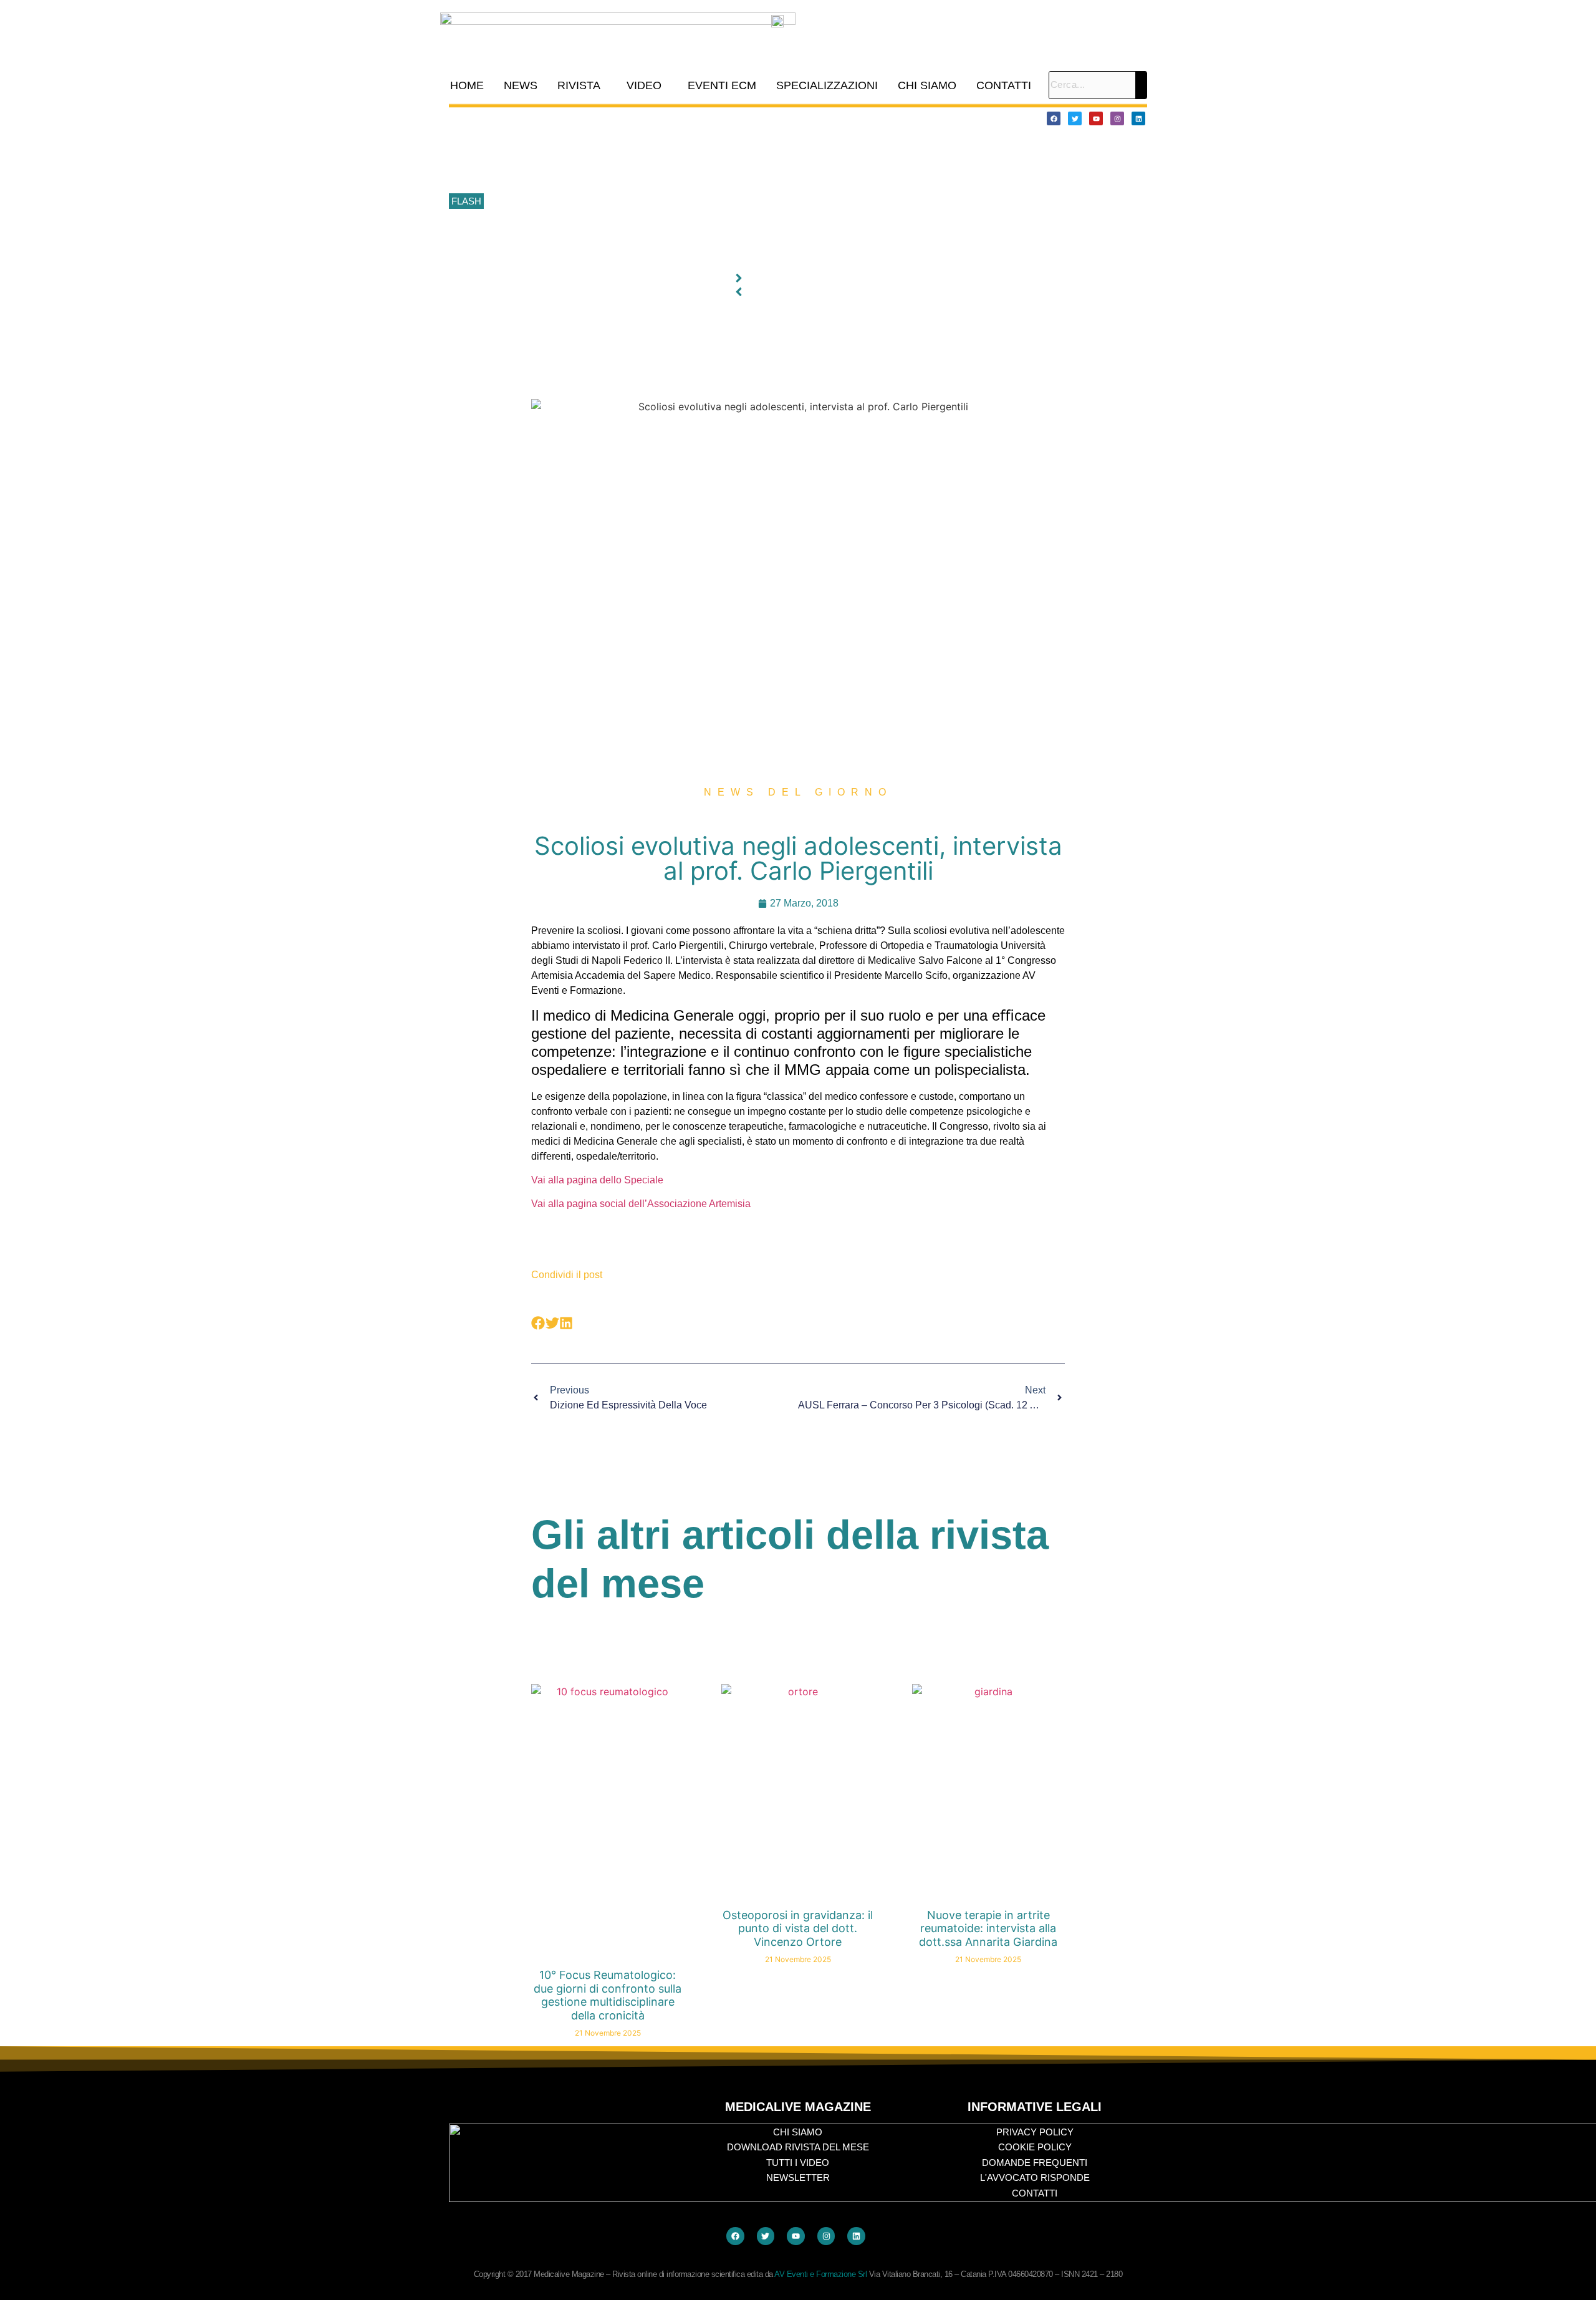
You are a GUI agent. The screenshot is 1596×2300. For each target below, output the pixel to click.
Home (467, 85)
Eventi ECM (722, 85)
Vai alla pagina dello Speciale (597, 1180)
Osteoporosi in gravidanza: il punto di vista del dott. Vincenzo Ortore (798, 1928)
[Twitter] (1075, 118)
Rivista (579, 85)
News (521, 85)
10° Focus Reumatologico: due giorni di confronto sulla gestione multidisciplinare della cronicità (679, 118)
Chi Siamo (927, 85)
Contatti (1004, 85)
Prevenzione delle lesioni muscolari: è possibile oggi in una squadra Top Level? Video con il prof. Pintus (696, 202)
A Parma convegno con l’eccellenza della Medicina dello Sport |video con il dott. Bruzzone (669, 229)
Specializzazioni (827, 85)
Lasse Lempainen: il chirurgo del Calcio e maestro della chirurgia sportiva (636, 174)
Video (644, 85)
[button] (582, 85)
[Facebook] (1054, 118)
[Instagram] (1117, 118)
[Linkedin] (1138, 118)
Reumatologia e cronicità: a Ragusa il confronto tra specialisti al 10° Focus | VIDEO (655, 146)
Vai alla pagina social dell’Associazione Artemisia (641, 1204)
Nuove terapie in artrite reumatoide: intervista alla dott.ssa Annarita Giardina (988, 1928)
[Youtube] (1096, 118)
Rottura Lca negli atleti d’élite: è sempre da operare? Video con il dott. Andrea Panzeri (661, 257)
